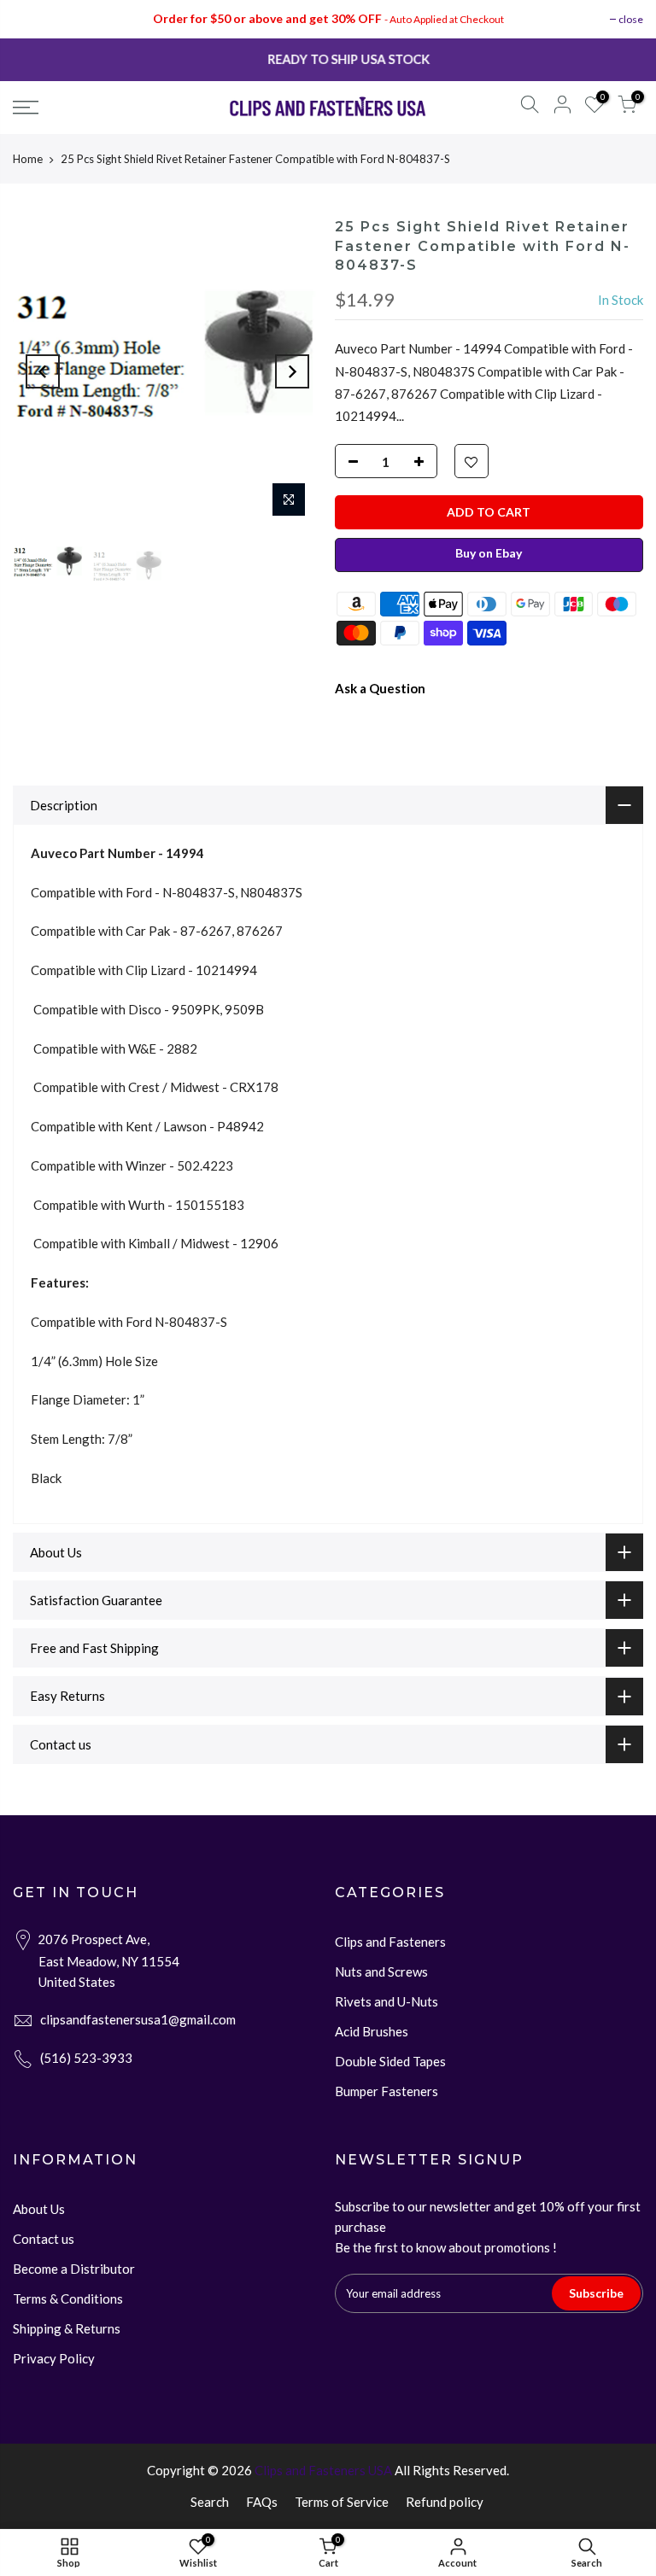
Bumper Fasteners (387, 2091)
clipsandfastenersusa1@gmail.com (138, 2019)
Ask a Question (380, 688)
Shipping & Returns (67, 2328)
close (631, 19)
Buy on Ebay (489, 553)
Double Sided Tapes (390, 2061)
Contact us (44, 2239)
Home (28, 159)
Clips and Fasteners (390, 1942)
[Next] (292, 371)
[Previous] (43, 371)
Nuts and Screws (381, 1971)
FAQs (262, 2502)
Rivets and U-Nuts (387, 2001)
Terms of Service (342, 2502)
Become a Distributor (74, 2269)
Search (210, 2502)
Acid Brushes (372, 2031)
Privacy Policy (54, 2358)
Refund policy (445, 2502)
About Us (39, 2209)
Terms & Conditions (68, 2299)
